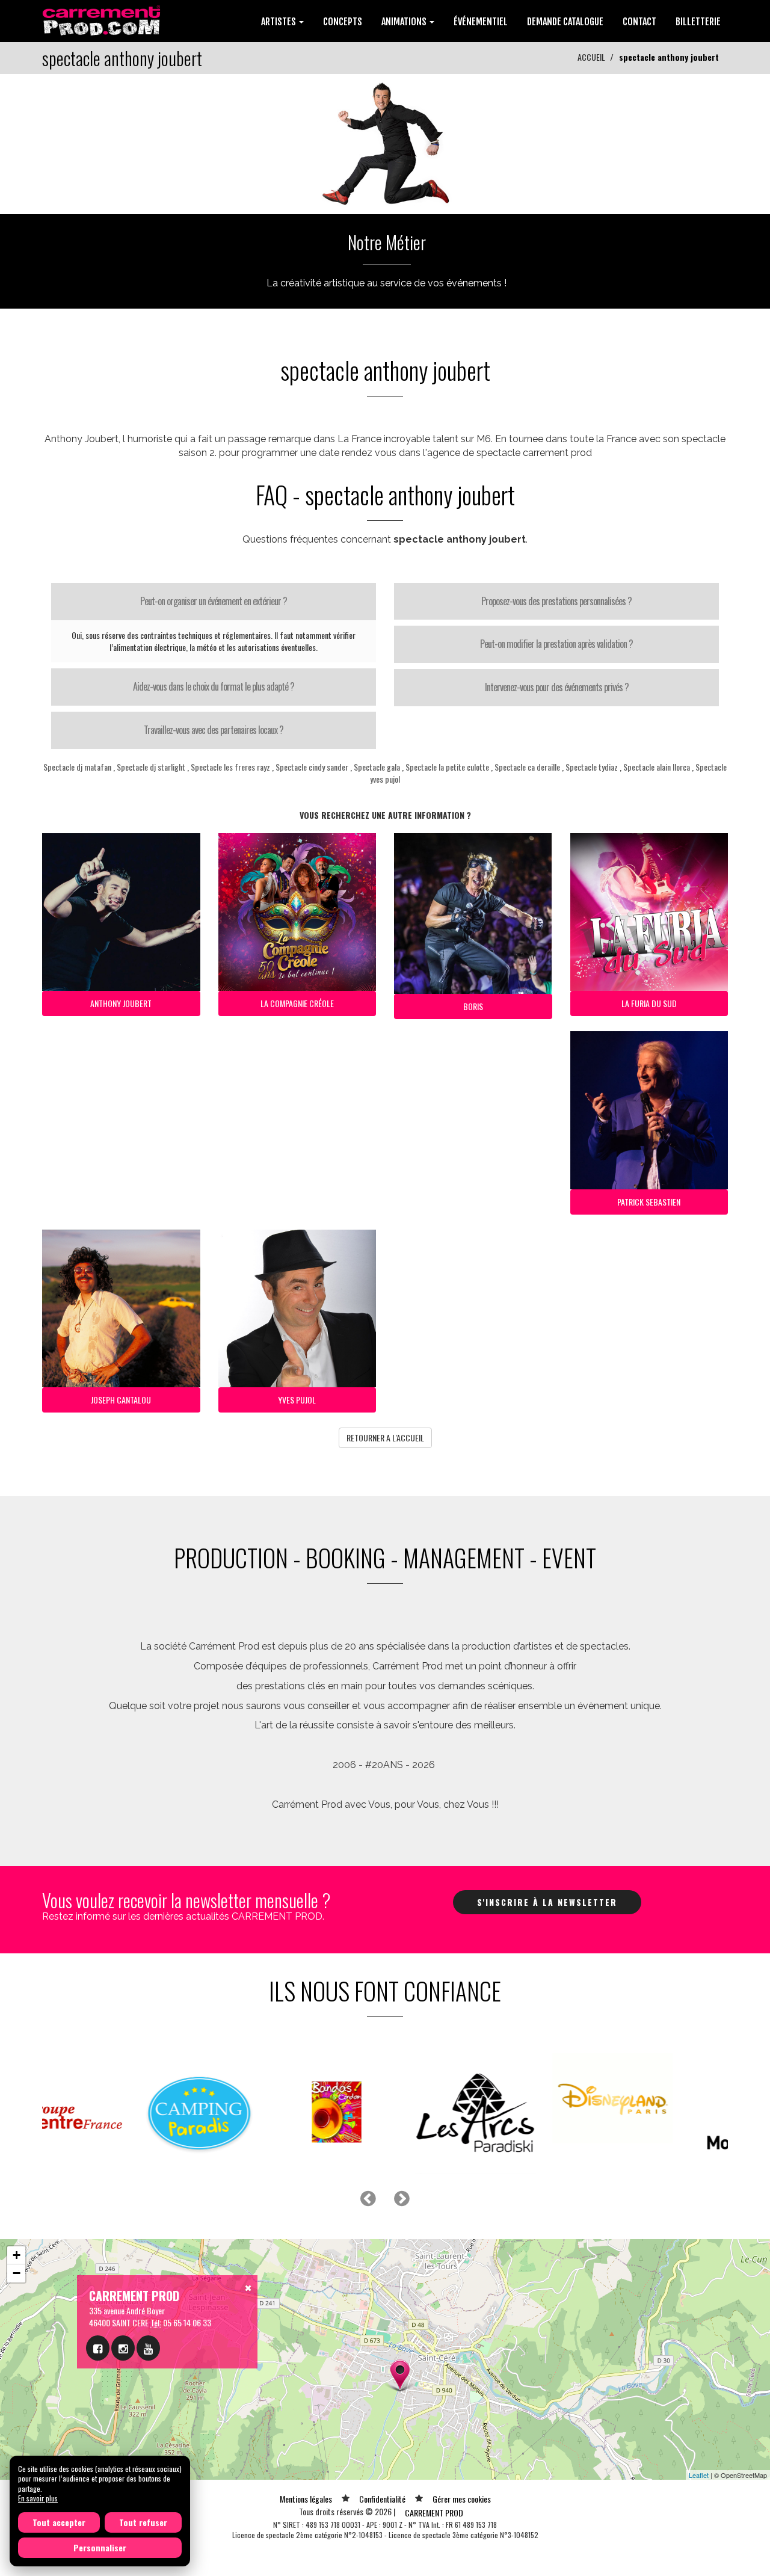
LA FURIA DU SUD (649, 1003)
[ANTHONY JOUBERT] (385, 143)
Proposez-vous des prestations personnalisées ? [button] (556, 601)
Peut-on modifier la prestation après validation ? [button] (556, 644)
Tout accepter (59, 2522)
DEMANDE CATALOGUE (565, 22)
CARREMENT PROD (434, 2513)
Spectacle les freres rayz (230, 767)
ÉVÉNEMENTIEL (481, 22)
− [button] (17, 2273)
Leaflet (699, 2475)
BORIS (473, 1006)
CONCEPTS (343, 22)
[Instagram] (123, 2348)
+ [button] (17, 2255)
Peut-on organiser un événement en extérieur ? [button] (214, 601)
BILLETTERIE (698, 22)
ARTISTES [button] (279, 22)
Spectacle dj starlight (151, 767)
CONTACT (639, 22)
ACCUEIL (591, 57)
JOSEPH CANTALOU (121, 1400)
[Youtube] (148, 2348)
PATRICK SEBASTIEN (649, 1202)
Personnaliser (100, 2547)
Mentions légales (306, 2499)
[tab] (214, 602)
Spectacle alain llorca (657, 767)
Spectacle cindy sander (312, 767)
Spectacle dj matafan (77, 767)
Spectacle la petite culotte (447, 767)
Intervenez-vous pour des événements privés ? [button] (557, 687)
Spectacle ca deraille (527, 767)
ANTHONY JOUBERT (121, 1003)
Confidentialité (382, 2499)
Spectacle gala (377, 767)
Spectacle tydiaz (592, 767)
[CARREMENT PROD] (103, 20)
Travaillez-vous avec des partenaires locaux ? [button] (214, 730)
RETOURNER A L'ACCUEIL (385, 1437)
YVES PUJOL (297, 1400)
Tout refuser (143, 2522)
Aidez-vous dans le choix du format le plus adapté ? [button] (214, 686)
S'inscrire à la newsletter (547, 1902)
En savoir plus (38, 2498)
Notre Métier (387, 242)
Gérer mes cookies (462, 2499)
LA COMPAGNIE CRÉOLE (297, 1003)
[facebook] (98, 2348)
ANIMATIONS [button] (405, 22)
